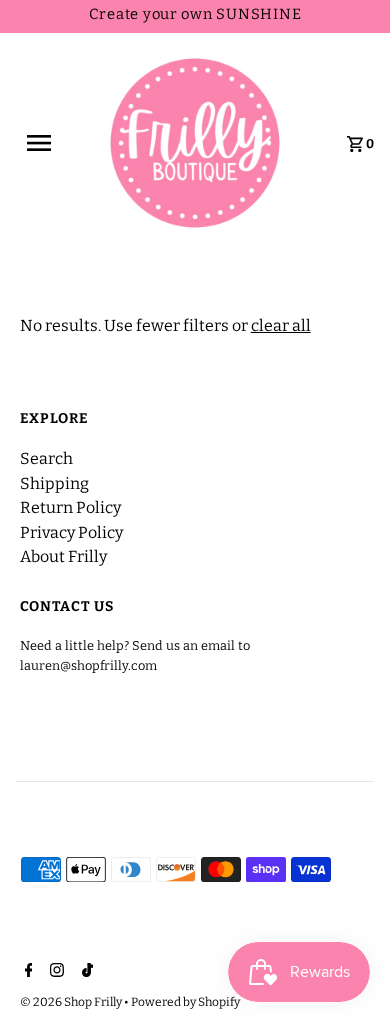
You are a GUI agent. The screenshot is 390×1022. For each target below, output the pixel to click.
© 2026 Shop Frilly (72, 1002)
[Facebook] (26, 972)
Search (46, 458)
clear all (281, 325)
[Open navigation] (48, 143)
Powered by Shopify (185, 1002)
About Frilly (63, 556)
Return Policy (70, 507)
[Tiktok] (85, 972)
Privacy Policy (71, 532)
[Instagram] (54, 972)
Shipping (54, 483)
